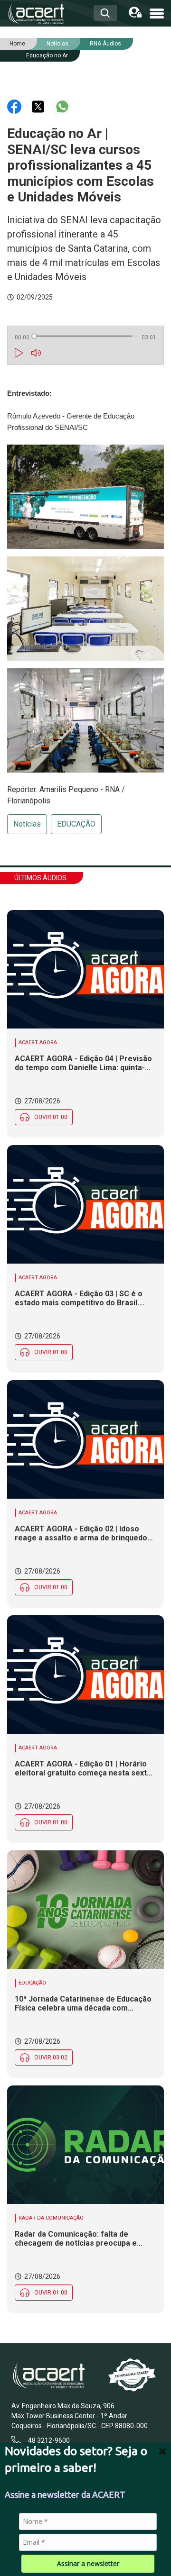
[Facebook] (15, 106)
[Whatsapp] (62, 106)
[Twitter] (39, 106)
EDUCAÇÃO (76, 824)
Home (17, 44)
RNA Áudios (105, 44)
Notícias (27, 824)
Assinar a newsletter (88, 2563)
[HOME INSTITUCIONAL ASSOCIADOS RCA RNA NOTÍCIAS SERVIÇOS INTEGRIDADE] (157, 13)
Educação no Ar (47, 55)
